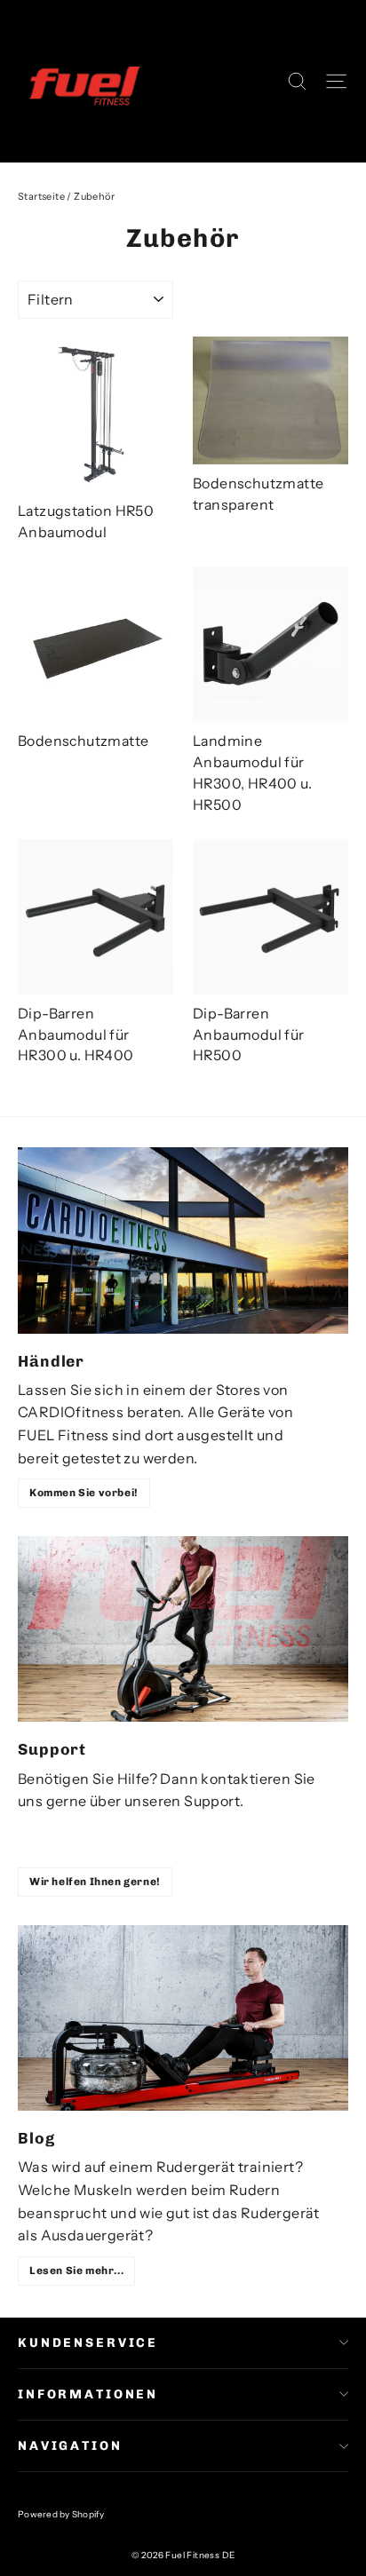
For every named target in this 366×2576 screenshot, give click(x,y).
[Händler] (183, 1240)
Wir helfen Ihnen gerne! (95, 1882)
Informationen (88, 2394)
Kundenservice (88, 2343)
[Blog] (183, 2018)
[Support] (183, 1629)
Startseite (41, 196)
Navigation (70, 2446)
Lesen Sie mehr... (76, 2271)
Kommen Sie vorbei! (84, 1493)
